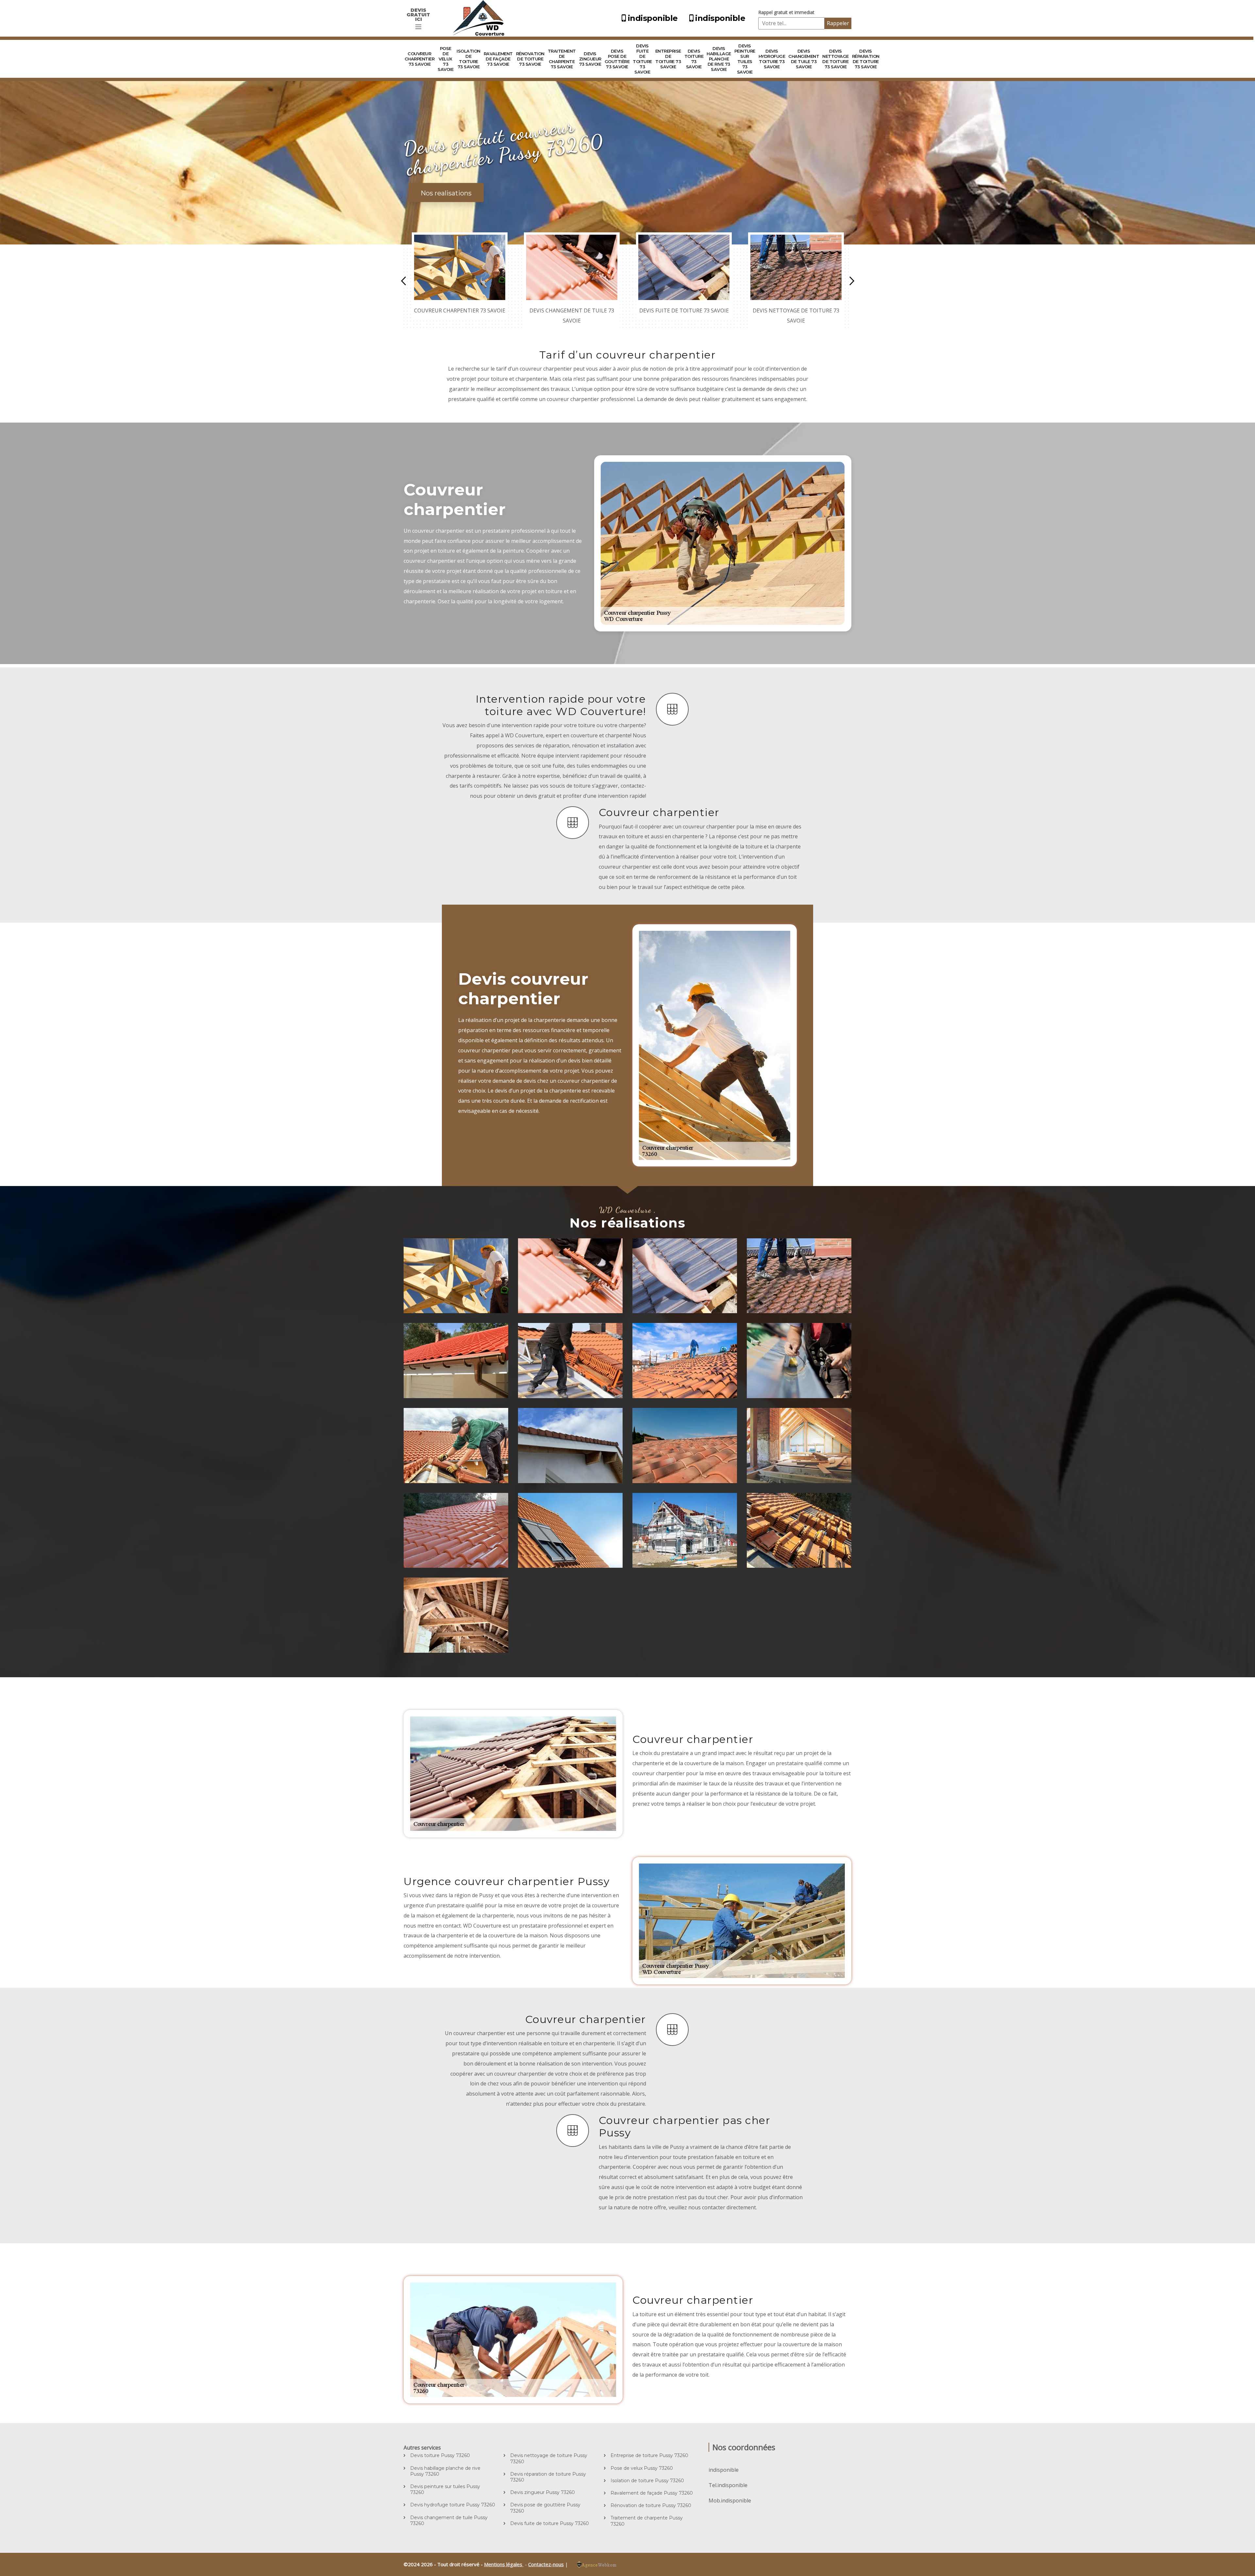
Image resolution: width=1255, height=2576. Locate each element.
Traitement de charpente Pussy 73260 (647, 2521)
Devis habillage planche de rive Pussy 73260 (445, 2471)
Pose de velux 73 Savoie (445, 59)
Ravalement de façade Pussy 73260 (652, 2493)
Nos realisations (446, 193)
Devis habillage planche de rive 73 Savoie (719, 59)
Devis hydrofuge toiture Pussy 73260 (453, 2505)
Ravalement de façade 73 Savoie (498, 59)
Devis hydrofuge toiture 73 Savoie (772, 59)
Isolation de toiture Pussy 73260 (647, 2481)
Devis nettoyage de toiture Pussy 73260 (549, 2458)
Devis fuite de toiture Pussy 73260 (550, 2523)
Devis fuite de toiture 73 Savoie (642, 59)
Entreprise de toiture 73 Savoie (668, 59)
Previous (403, 281)
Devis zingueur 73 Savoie (590, 59)
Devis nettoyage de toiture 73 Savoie (836, 59)
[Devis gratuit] (418, 27)
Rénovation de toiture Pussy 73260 (651, 2505)
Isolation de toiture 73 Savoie (469, 59)
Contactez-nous (546, 2564)
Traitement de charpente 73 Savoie (562, 59)
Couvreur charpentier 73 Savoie (420, 59)
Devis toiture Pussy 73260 (440, 2455)
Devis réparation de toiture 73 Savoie (866, 59)
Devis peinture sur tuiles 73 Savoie (745, 59)
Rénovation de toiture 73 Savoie (530, 59)
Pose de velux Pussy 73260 (642, 2468)
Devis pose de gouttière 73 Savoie (617, 59)
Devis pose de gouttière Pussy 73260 (545, 2508)
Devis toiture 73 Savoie (694, 59)
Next (852, 281)
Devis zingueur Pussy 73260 (543, 2492)
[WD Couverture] (480, 18)
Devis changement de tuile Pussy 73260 (449, 2520)
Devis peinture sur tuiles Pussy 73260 (445, 2489)
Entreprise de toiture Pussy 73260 (649, 2455)
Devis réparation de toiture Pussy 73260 (548, 2477)
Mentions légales (504, 2564)
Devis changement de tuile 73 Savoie (804, 59)
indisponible (653, 18)
